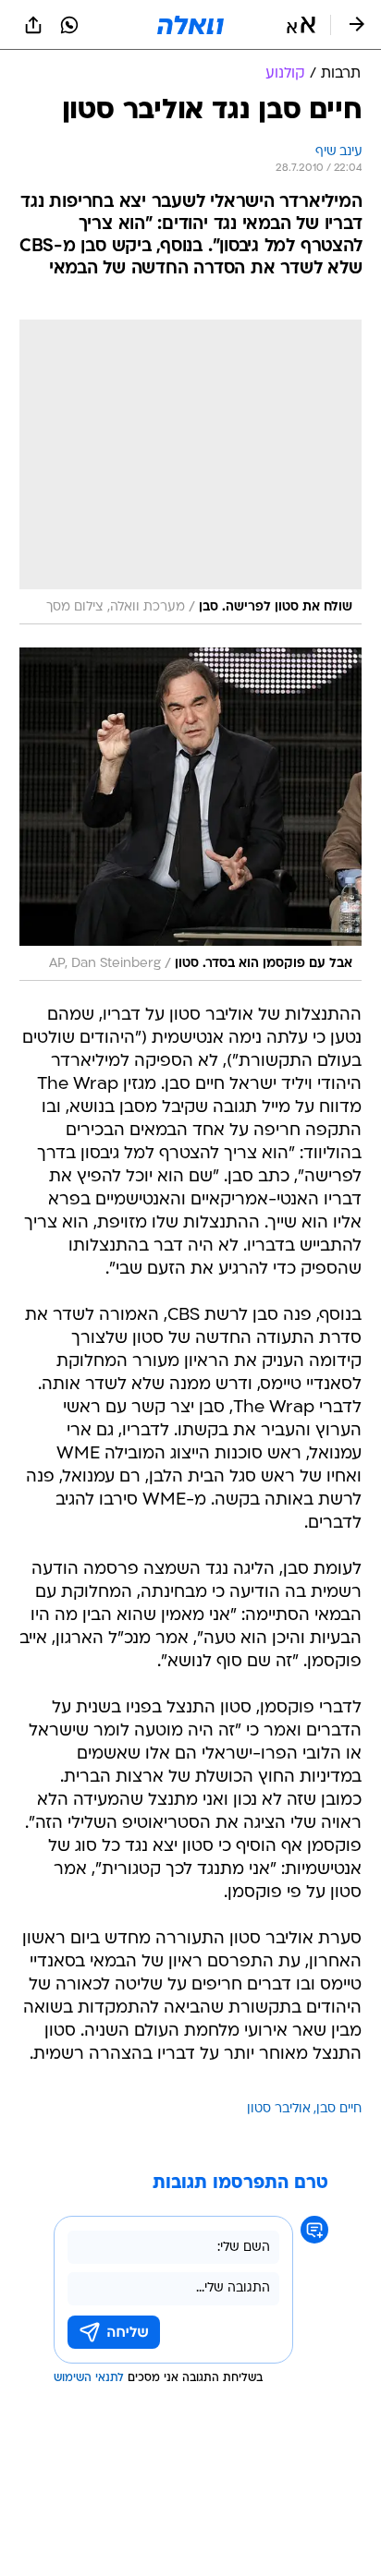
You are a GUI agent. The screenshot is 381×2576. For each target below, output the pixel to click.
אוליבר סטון (279, 2109)
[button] (301, 25)
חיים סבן (339, 2109)
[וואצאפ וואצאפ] (69, 25)
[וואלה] (190, 25)
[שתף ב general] (33, 25)
